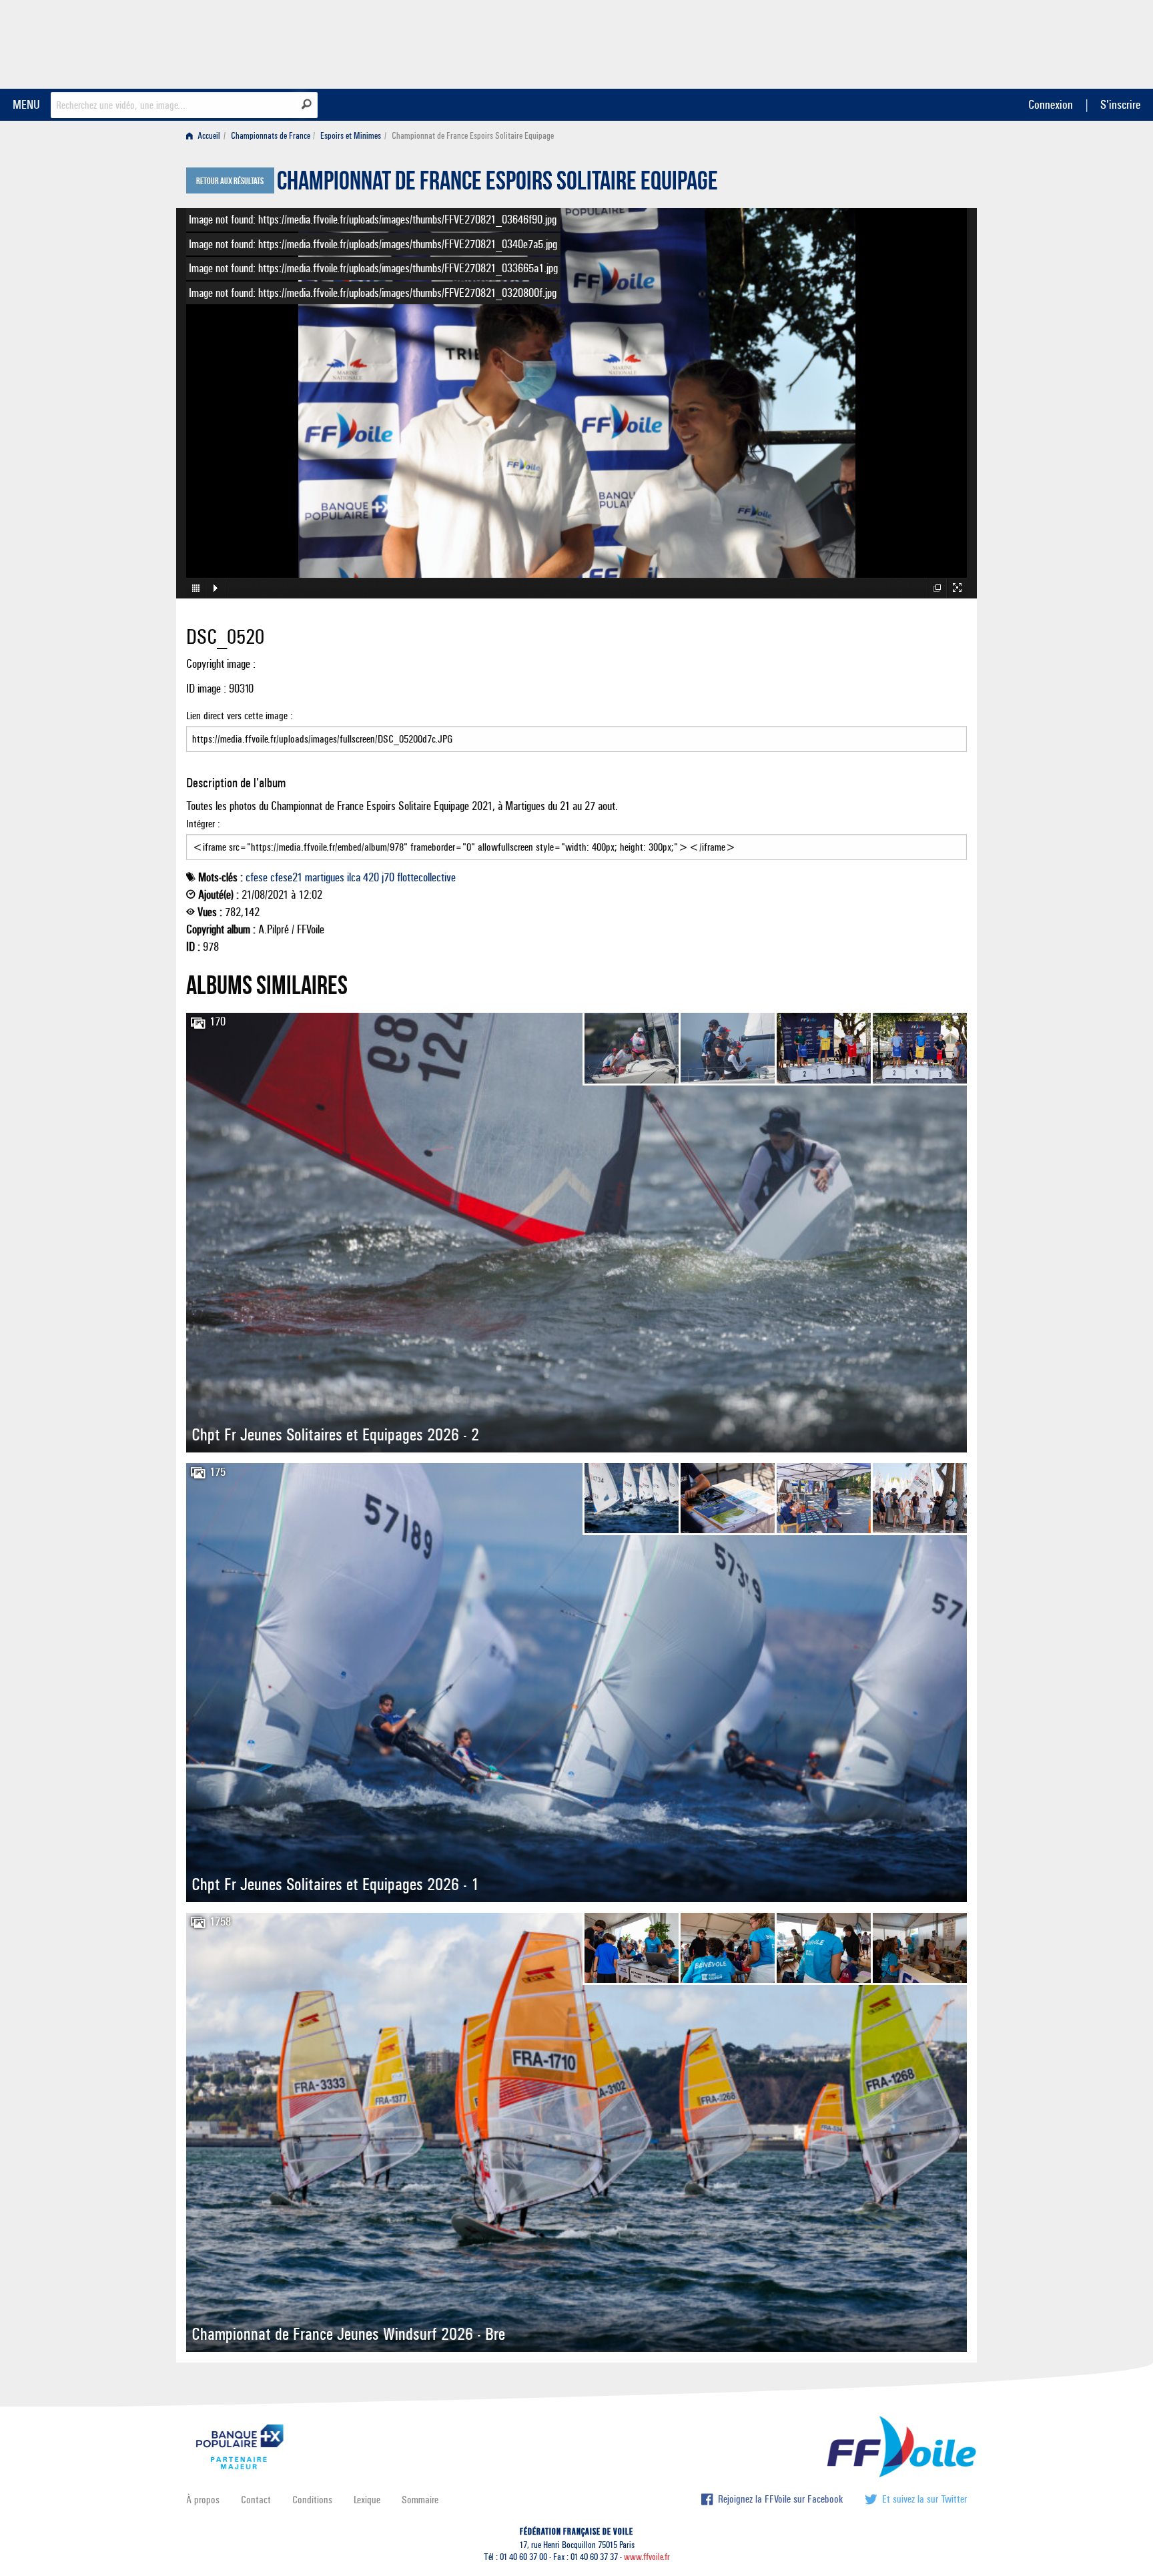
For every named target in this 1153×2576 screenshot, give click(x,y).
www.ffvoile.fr (647, 2557)
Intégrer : (203, 824)
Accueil (208, 136)
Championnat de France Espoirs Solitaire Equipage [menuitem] (473, 136)
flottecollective (426, 877)
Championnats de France (271, 136)
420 (371, 877)
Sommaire (420, 2500)
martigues (325, 877)
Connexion (1051, 104)
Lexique (367, 2500)
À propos (203, 2500)
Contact (256, 2500)
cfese (257, 877)
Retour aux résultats (230, 181)
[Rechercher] (307, 104)
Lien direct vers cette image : (240, 716)
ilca (354, 877)
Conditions (312, 2500)
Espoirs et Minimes (351, 136)
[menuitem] (206, 136)
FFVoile (883, 42)
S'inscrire (1120, 104)
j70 (388, 877)
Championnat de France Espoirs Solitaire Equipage (497, 184)
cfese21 (286, 877)
